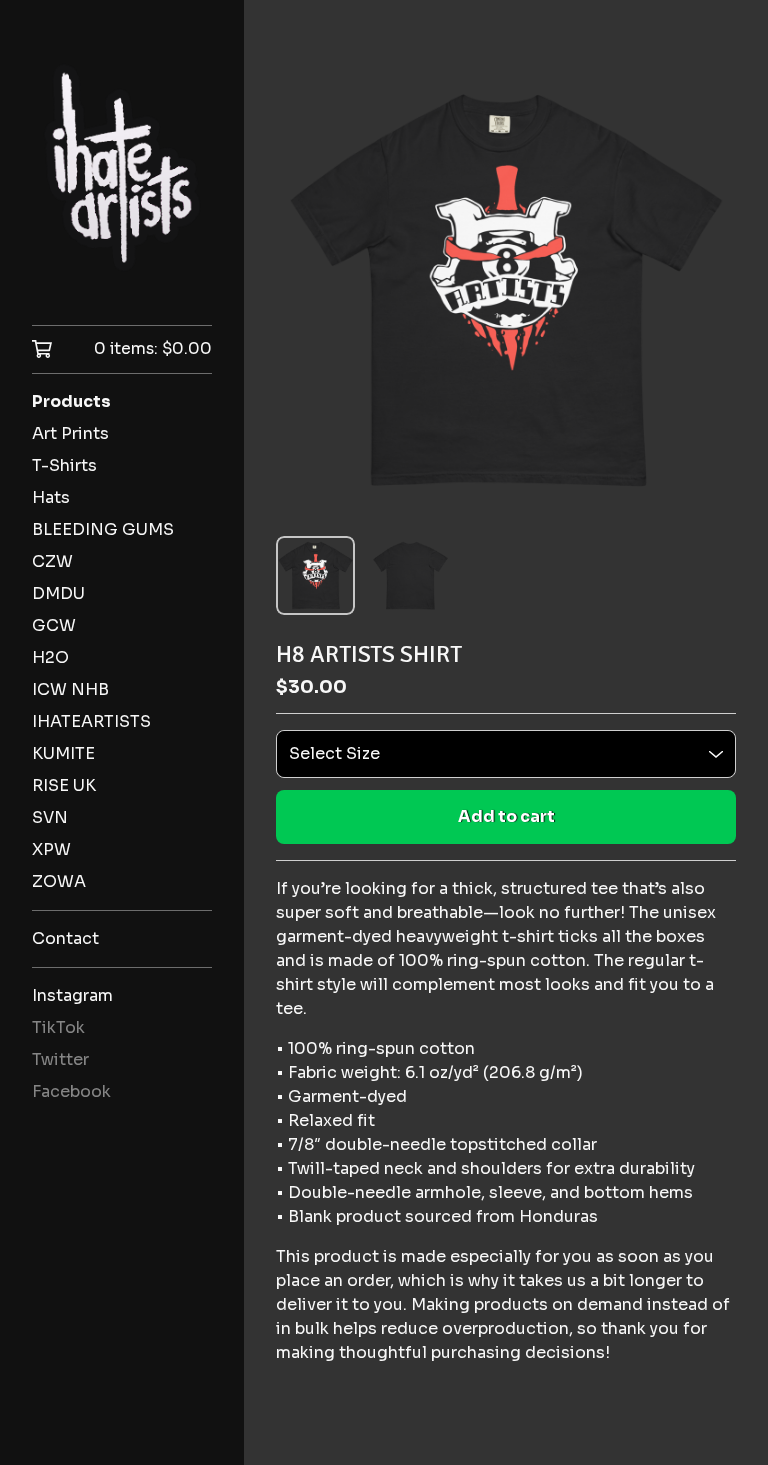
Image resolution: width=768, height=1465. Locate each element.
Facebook (71, 1091)
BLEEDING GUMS (103, 529)
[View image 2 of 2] (410, 575)
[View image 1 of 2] (315, 575)
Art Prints (70, 433)
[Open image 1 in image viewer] (506, 290)
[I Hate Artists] (122, 176)
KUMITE (63, 753)
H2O (50, 657)
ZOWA (59, 881)
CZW (52, 561)
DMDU (58, 593)
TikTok (58, 1027)
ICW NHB (70, 689)
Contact (65, 938)
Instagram (72, 995)
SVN (50, 817)
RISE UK (64, 785)
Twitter (60, 1059)
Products (71, 401)
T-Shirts (64, 465)
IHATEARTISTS (91, 721)
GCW (54, 625)
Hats (51, 497)
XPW (51, 849)
